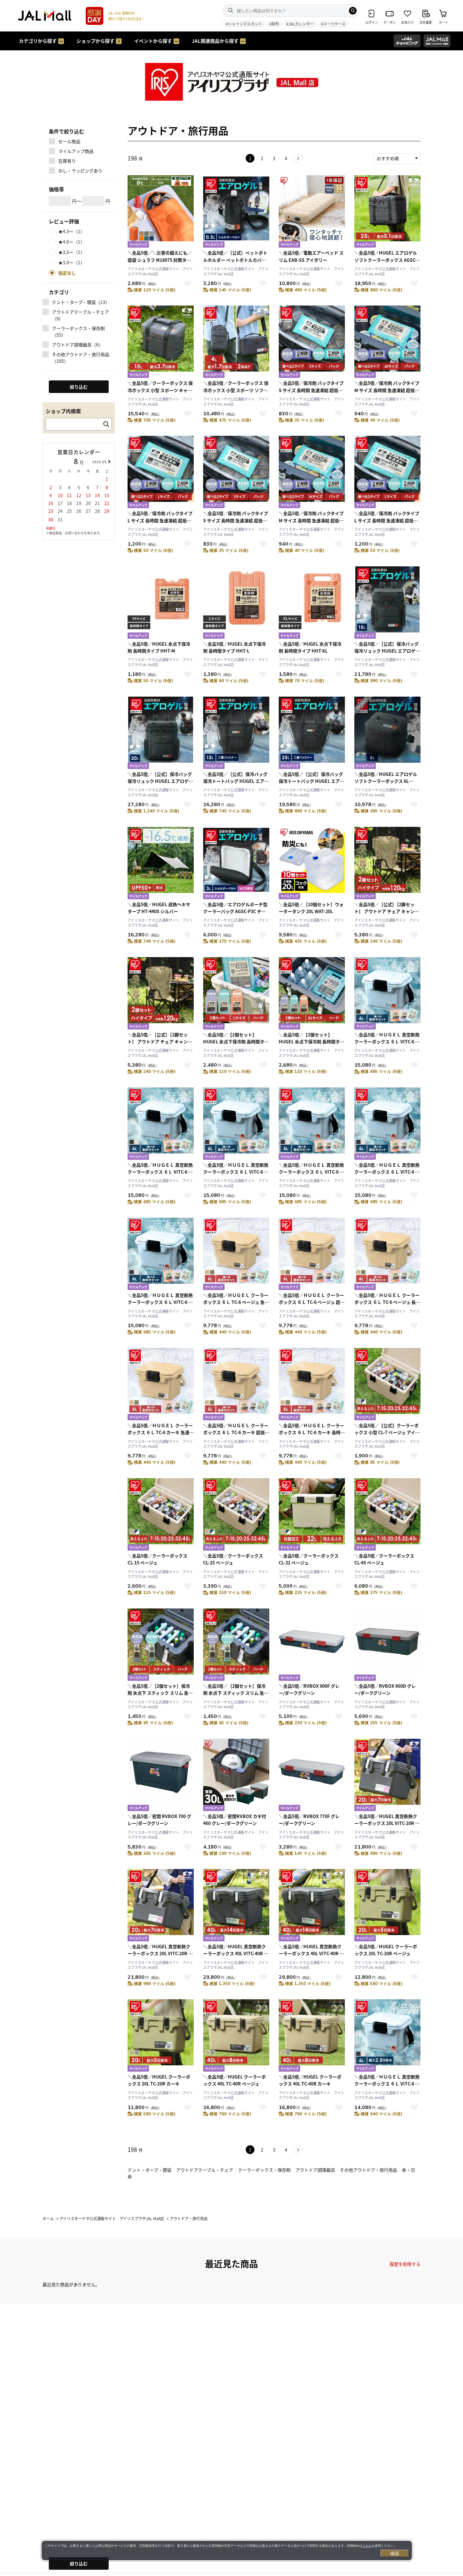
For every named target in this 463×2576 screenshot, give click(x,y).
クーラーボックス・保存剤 (264, 2170)
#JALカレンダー (300, 24)
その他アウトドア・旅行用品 (369, 2170)
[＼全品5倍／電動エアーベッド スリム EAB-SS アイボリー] (312, 212)
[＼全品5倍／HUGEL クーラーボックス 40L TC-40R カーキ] (312, 2036)
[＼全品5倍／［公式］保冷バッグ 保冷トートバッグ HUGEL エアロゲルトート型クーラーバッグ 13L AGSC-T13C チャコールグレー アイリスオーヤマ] (236, 734)
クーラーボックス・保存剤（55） (78, 331)
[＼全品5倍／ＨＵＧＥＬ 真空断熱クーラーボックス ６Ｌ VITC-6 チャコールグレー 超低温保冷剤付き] (387, 1124)
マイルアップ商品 (76, 151)
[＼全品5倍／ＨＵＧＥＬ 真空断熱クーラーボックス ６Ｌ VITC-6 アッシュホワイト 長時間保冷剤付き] (236, 1124)
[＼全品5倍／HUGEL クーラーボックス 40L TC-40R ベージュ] (236, 2036)
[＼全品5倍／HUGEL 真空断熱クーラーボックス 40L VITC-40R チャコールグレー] (312, 1906)
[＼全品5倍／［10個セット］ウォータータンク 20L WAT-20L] (312, 864)
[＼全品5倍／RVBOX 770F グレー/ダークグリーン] (312, 1776)
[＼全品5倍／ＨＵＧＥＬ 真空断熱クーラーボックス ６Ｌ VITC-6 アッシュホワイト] (387, 2036)
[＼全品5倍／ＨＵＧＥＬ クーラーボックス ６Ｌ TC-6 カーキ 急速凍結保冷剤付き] (161, 1385)
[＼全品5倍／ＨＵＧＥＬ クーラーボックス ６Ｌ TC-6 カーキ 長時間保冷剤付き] (312, 1385)
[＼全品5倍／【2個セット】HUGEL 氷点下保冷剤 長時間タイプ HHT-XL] (312, 994)
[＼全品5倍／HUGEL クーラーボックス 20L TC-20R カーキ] (161, 2036)
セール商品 (69, 141)
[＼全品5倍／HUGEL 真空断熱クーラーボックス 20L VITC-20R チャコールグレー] (161, 1906)
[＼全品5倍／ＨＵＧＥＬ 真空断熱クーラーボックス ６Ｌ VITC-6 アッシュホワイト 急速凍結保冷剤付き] (387, 994)
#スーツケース (333, 24)
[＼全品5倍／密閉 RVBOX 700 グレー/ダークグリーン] (161, 1776)
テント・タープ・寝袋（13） (81, 302)
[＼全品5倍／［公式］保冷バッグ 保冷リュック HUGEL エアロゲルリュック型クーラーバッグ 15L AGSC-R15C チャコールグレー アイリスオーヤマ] (387, 603)
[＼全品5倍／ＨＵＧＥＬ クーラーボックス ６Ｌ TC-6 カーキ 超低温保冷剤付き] (236, 1385)
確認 (395, 2553)
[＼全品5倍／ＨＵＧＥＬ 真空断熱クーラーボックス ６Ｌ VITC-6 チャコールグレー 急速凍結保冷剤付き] (312, 1124)
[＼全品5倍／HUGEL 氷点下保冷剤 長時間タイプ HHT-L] (236, 603)
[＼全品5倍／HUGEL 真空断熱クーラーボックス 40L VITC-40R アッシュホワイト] (236, 1906)
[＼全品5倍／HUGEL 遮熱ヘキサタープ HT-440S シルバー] (161, 864)
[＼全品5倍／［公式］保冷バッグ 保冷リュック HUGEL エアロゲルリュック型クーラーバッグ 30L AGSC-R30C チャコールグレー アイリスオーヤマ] (161, 734)
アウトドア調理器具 (315, 2170)
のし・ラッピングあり (80, 171)
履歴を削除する (405, 2264)
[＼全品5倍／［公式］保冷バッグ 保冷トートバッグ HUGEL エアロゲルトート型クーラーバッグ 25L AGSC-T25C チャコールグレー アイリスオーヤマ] (312, 734)
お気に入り (187, 283)
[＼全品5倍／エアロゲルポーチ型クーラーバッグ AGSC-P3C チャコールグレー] (236, 864)
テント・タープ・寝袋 (149, 2170)
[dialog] (227, 2551)
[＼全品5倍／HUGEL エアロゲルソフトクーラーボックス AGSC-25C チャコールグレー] (387, 212)
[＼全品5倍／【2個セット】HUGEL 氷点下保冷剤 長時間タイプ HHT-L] (236, 994)
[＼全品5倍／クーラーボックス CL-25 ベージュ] (236, 1515)
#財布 (274, 24)
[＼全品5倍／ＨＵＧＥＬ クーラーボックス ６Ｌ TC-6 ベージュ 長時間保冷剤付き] (387, 1255)
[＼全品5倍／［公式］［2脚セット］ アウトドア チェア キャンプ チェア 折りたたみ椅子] (387, 864)
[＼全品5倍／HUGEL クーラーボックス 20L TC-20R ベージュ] (387, 1906)
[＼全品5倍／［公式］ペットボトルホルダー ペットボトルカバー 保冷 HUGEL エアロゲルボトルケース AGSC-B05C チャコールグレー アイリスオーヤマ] (236, 212)
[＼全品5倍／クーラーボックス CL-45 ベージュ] (387, 1515)
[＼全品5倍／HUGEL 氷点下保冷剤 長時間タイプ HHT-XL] (312, 603)
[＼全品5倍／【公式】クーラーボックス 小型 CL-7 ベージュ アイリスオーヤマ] (387, 1385)
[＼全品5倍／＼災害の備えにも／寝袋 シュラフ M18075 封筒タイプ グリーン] (161, 212)
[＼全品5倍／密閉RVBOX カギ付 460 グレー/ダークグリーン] (236, 1776)
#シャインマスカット (244, 24)
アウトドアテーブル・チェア (205, 2170)
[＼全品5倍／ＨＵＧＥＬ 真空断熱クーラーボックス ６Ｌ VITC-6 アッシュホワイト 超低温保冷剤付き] (161, 1124)
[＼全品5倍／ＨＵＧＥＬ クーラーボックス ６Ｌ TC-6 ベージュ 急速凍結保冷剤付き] (236, 1255)
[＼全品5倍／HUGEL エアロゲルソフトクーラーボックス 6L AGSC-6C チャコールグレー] (387, 734)
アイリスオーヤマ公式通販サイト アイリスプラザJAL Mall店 (160, 271)
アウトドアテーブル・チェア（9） (80, 315)
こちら (367, 2546)
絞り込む (79, 2563)
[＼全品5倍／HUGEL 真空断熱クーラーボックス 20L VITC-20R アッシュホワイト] (387, 1776)
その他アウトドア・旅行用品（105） (81, 358)
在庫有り (67, 161)
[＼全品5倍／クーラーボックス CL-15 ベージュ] (161, 1515)
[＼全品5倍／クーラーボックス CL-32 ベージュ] (312, 1515)
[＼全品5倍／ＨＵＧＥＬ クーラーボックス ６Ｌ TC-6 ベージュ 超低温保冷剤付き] (312, 1255)
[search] (353, 11)
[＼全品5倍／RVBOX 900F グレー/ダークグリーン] (312, 1645)
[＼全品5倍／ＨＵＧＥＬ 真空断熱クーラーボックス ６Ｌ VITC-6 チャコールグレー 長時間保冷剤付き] (161, 1255)
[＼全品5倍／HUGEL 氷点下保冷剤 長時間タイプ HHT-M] (161, 603)
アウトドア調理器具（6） (77, 345)
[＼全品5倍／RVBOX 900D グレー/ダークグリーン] (387, 1645)
